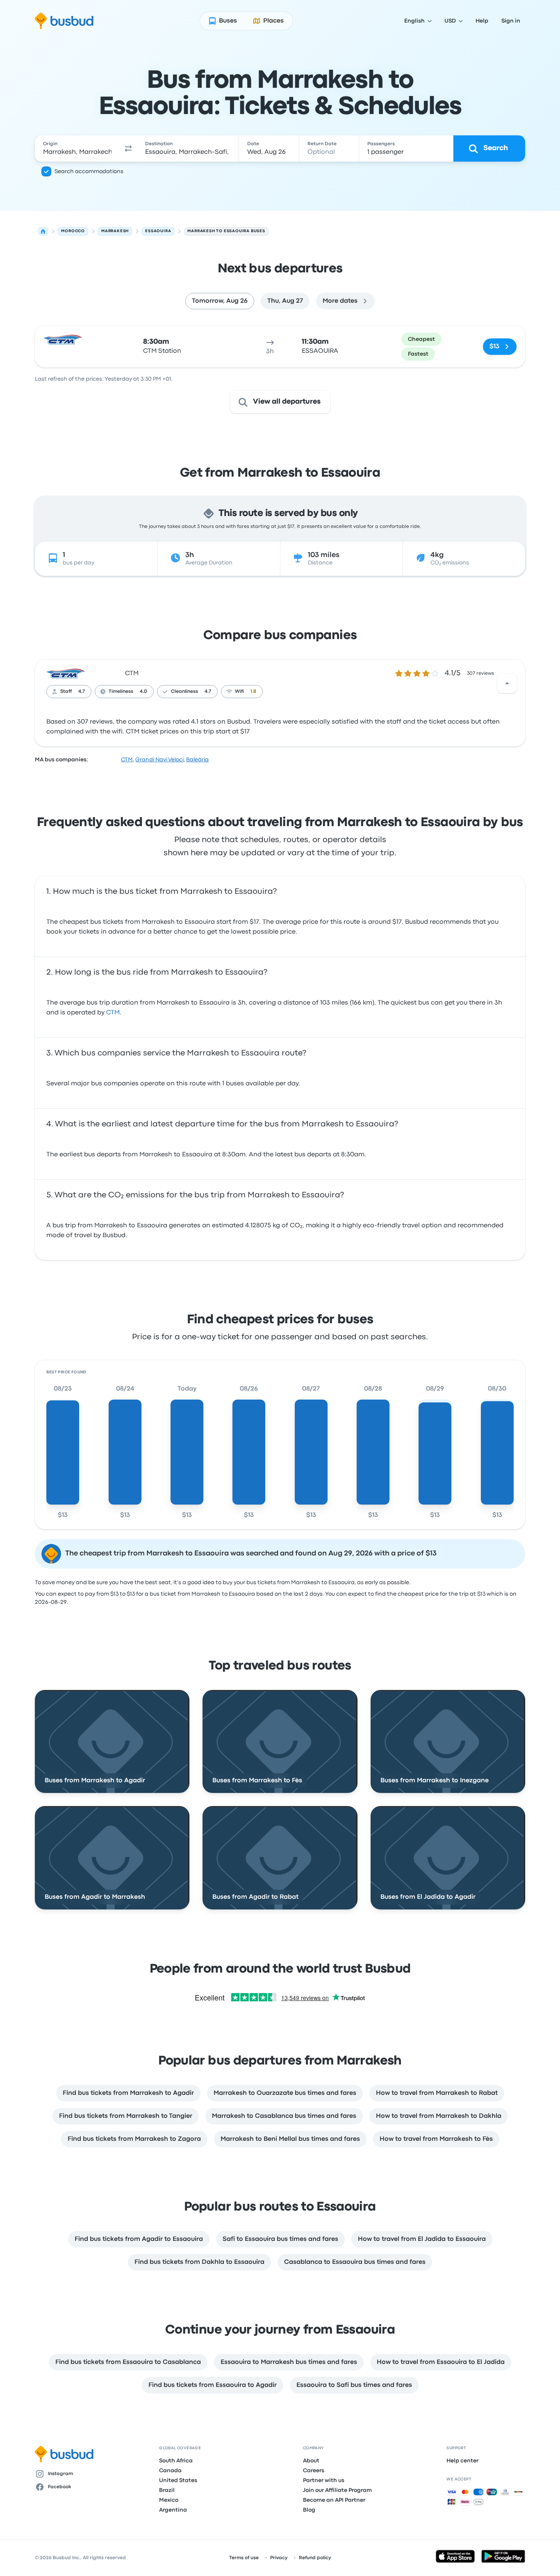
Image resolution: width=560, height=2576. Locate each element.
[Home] (43, 231)
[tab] (220, 301)
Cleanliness (184, 692)
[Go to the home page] (64, 21)
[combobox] (77, 148)
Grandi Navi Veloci (159, 760)
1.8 (253, 692)
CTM (132, 674)
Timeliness (121, 692)
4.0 (143, 692)
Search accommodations (89, 171)
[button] (128, 148)
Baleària (197, 760)
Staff (66, 692)
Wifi (239, 692)
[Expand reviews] (507, 683)
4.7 (82, 692)
